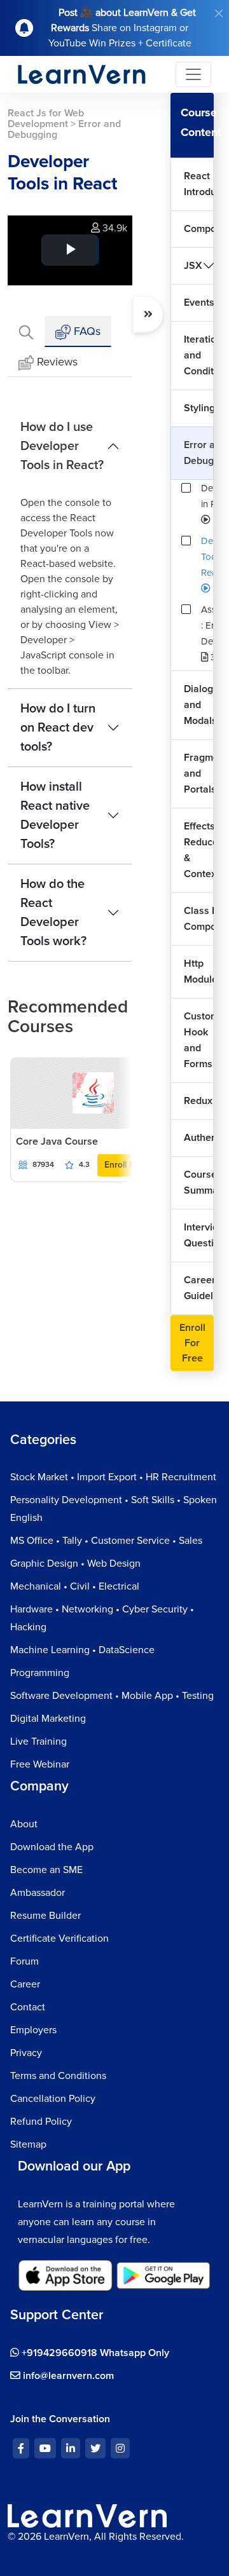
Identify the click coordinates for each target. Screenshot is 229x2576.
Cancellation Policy (53, 2099)
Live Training (38, 1741)
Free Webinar (40, 1764)
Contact (28, 2007)
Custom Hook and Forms (199, 1040)
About (24, 1824)
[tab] (26, 331)
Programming (40, 1673)
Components (199, 229)
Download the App (52, 1847)
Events (199, 303)
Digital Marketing (48, 1719)
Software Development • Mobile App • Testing (112, 1696)
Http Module (199, 971)
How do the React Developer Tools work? (53, 913)
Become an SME (46, 1870)
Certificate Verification (59, 1939)
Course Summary (199, 1182)
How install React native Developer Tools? (55, 815)
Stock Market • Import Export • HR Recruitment (113, 1477)
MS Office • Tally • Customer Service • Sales (106, 1541)
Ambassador (38, 1893)
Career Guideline (199, 1288)
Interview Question (199, 1235)
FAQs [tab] (86, 331)
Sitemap (28, 2144)
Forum (24, 1961)
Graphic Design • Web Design (75, 1564)
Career (25, 1984)
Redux (198, 1101)
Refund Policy (41, 2122)
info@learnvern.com (67, 2376)
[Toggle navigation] (193, 74)
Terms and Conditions (58, 2076)
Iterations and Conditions (199, 355)
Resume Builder (45, 1916)
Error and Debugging (199, 453)
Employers (33, 2030)
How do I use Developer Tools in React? (62, 446)
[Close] (219, 13)
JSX (193, 266)
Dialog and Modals (199, 705)
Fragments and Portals (199, 773)
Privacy (26, 2053)
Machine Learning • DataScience (82, 1650)
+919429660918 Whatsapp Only (94, 2353)
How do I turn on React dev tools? (58, 728)
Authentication (199, 1138)
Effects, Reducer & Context (199, 850)
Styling (199, 408)
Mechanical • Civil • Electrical (75, 1586)
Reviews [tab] (57, 362)
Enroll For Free (192, 1343)
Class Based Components (199, 919)
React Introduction (199, 184)
